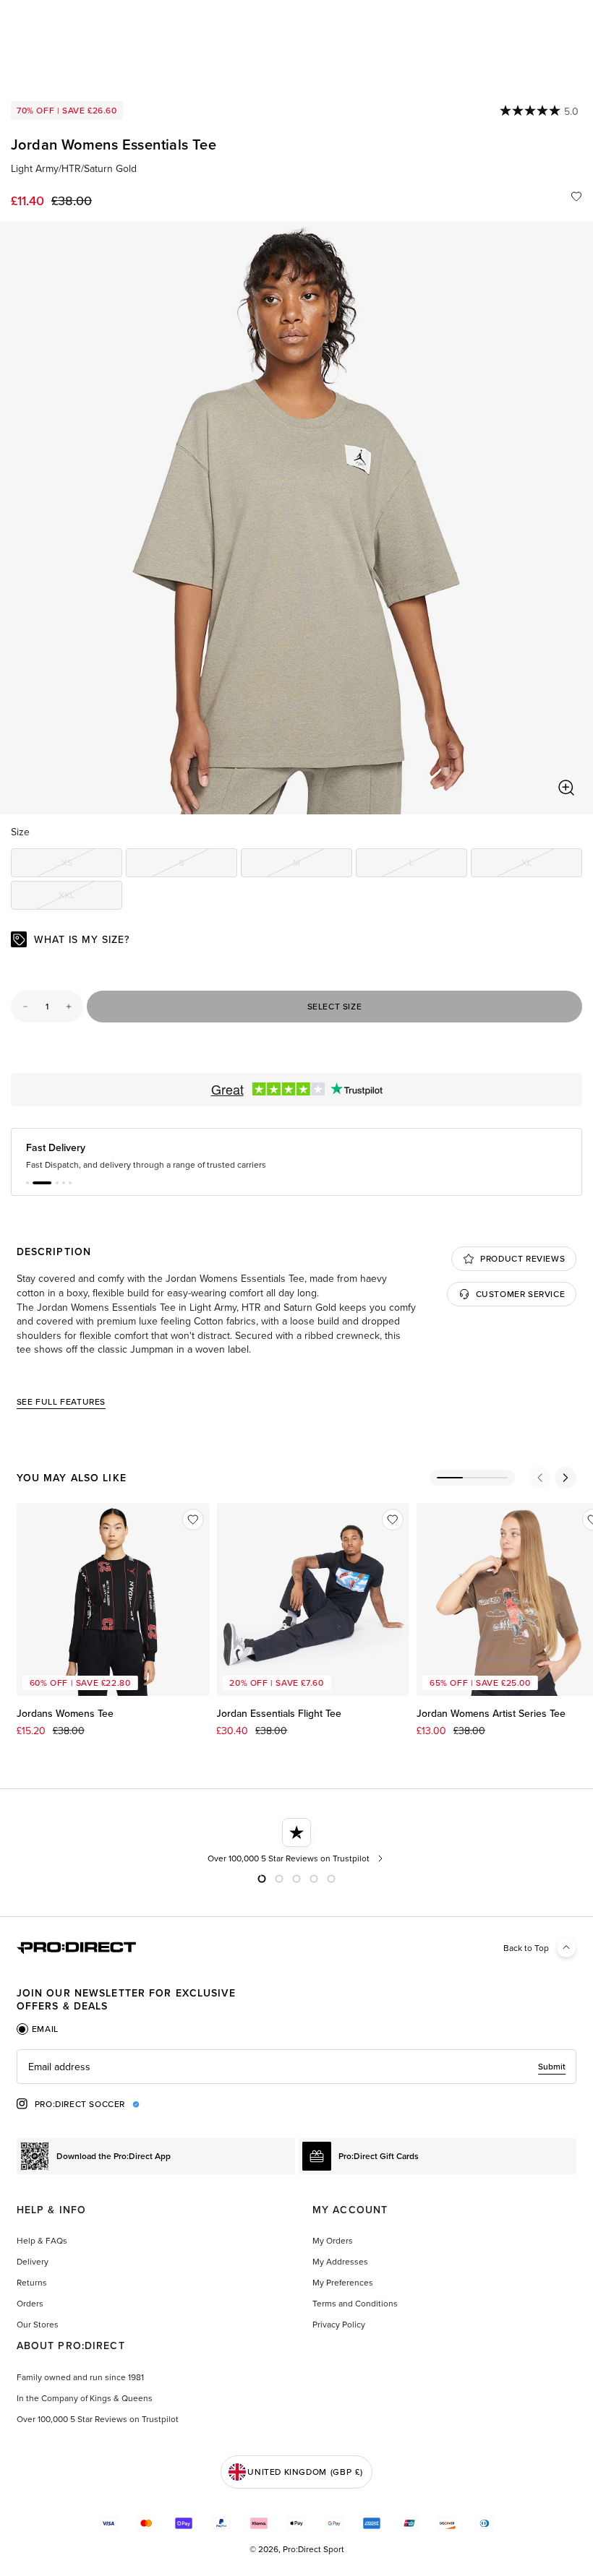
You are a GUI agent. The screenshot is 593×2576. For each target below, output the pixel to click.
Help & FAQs (42, 2240)
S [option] (208, 865)
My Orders (333, 2240)
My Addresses (340, 2261)
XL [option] (552, 865)
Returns (32, 2282)
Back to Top (526, 1948)
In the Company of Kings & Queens (85, 2398)
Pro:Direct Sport (313, 2549)
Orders (30, 2303)
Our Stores (38, 2324)
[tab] (38, 2029)
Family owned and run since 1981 (80, 2377)
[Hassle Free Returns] (297, 1841)
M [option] (323, 865)
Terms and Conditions (355, 2303)
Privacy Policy (339, 2324)
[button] (27, 1183)
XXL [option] (90, 897)
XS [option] (92, 865)
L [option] (438, 865)
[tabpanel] (296, 2067)
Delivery (33, 2261)
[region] (296, 518)
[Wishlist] (576, 197)
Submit (552, 2066)
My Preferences (343, 2282)
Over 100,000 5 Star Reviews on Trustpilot (98, 2419)
